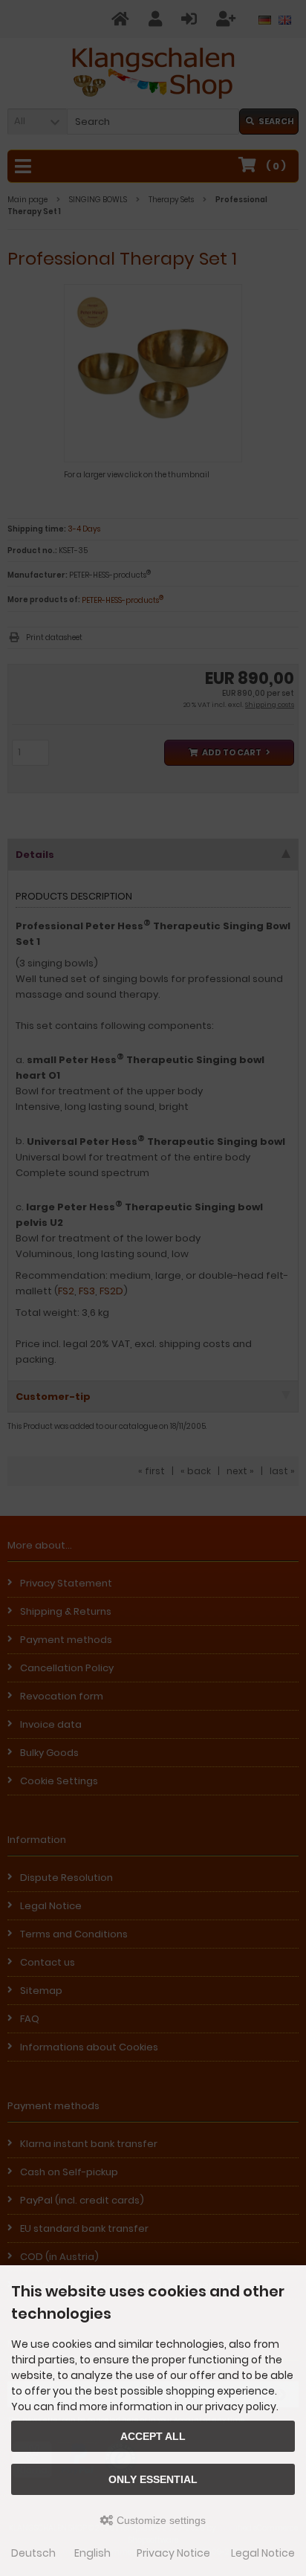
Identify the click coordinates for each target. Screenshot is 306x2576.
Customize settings (160, 2520)
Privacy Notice (173, 2553)
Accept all (153, 2436)
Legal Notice (263, 2553)
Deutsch (33, 2553)
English (92, 2553)
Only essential (153, 2479)
